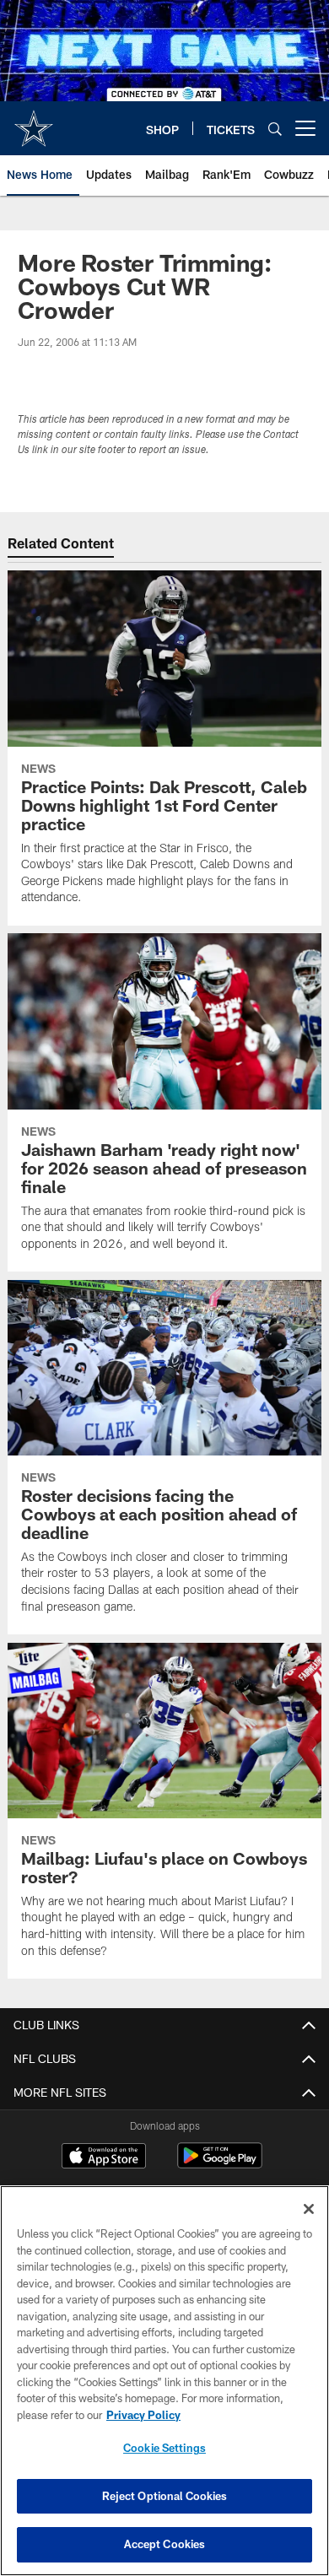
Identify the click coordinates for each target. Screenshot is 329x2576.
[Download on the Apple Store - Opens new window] (104, 2157)
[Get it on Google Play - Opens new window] (220, 2164)
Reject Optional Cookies (165, 2496)
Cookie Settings (164, 2448)
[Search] (275, 129)
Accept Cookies (165, 2544)
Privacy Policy (143, 2415)
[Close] (309, 2209)
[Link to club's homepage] (34, 122)
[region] (164, 2381)
